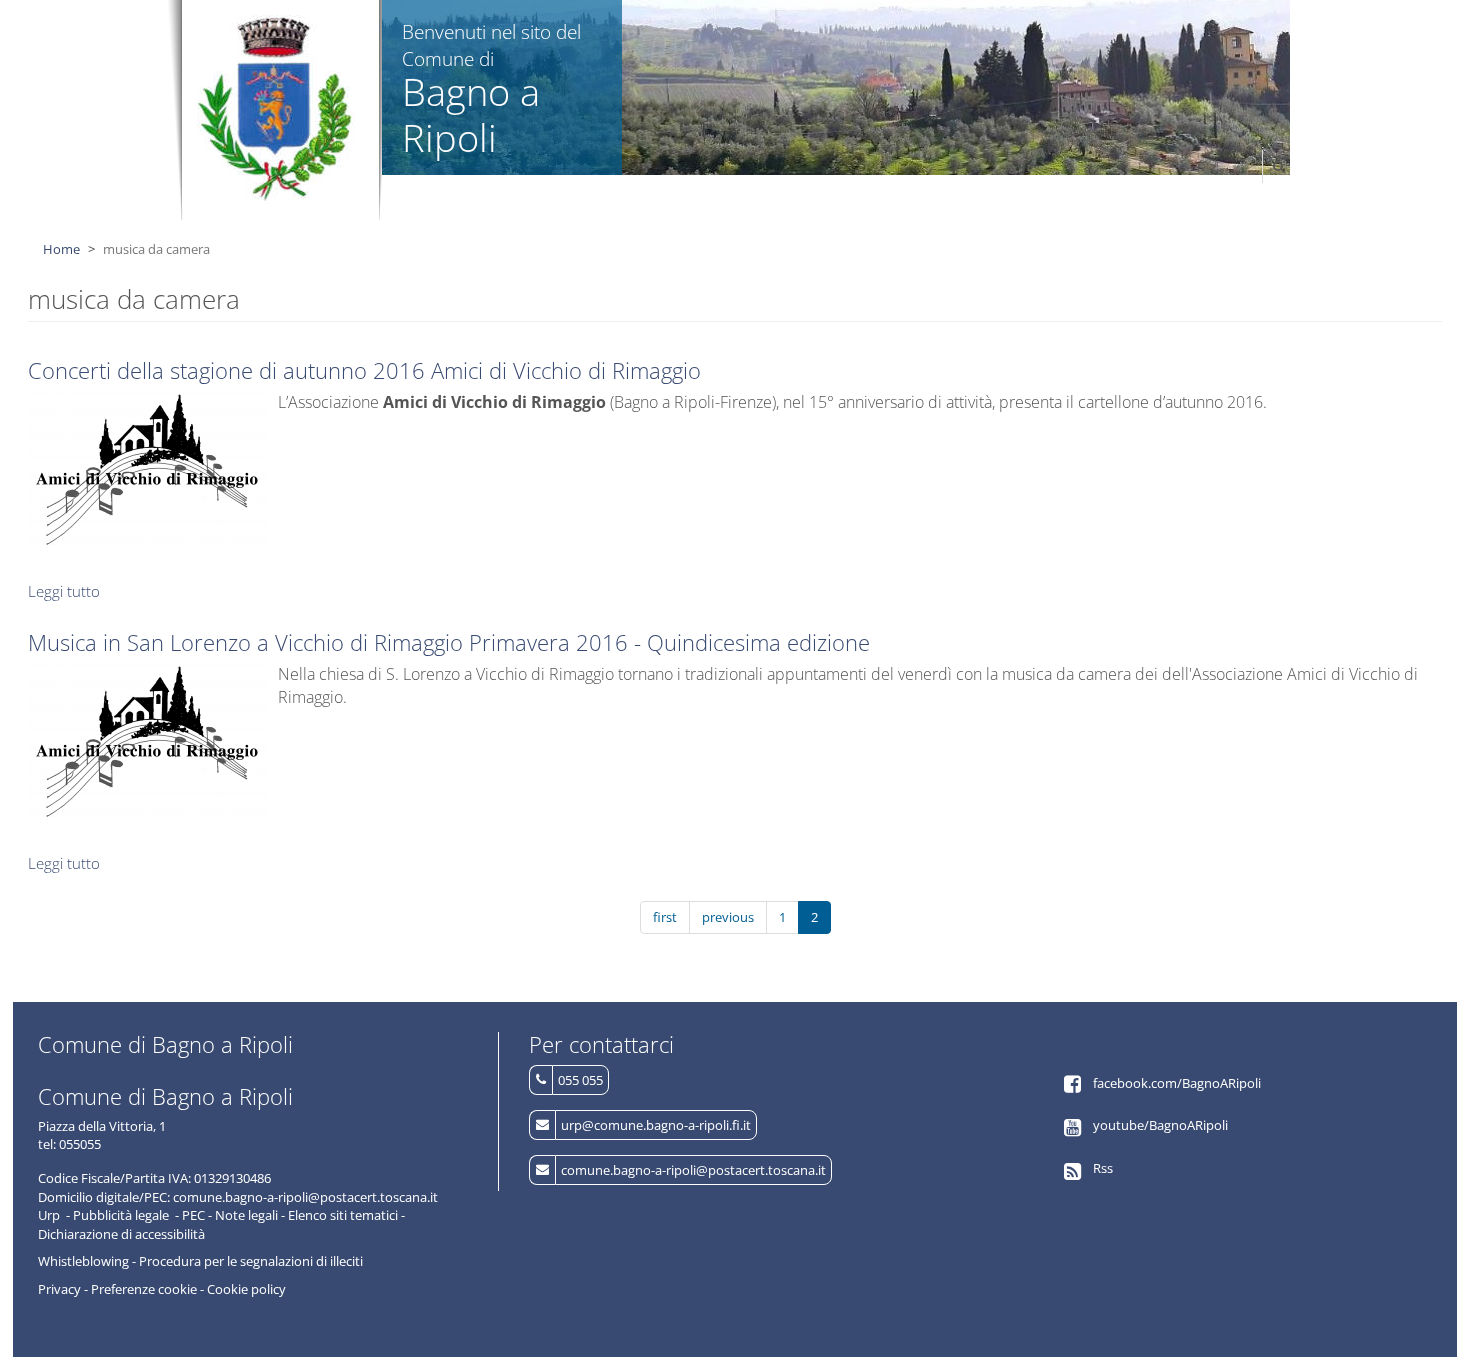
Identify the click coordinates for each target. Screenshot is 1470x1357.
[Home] (275, 108)
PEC (193, 1215)
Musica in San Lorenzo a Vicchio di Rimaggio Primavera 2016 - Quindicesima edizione (449, 642)
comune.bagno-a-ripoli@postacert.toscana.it (693, 1170)
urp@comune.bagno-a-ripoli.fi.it (656, 1125)
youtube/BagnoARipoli (1160, 1125)
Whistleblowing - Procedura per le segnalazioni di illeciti (200, 1261)
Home (61, 249)
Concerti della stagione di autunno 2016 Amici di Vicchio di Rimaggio (364, 370)
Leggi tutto (64, 591)
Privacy (59, 1289)
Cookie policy (246, 1289)
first (665, 917)
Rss (1103, 1168)
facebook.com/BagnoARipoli (1177, 1083)
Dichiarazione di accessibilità (121, 1234)
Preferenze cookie (144, 1289)
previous (728, 917)
